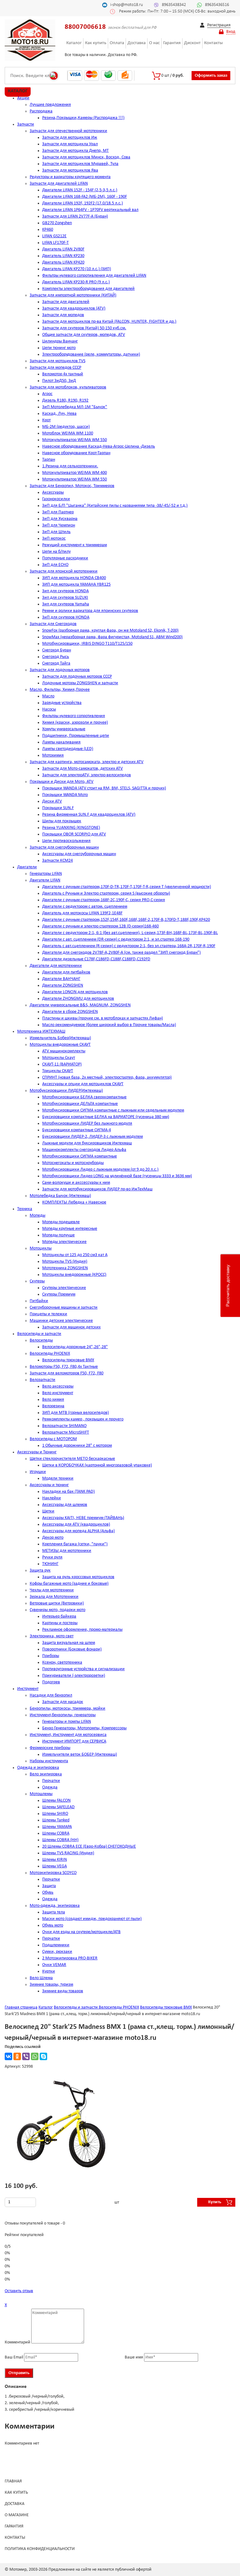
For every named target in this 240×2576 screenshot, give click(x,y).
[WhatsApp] (35, 2056)
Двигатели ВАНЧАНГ (61, 979)
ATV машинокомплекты (64, 1051)
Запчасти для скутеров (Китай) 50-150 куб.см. (84, 328)
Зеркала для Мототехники (54, 1597)
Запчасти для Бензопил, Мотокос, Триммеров (72, 486)
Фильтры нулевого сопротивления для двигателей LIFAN (94, 276)
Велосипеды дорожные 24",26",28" (75, 1347)
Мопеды (37, 1216)
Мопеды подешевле (61, 1222)
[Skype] (43, 2056)
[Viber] (26, 2056)
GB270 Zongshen (57, 223)
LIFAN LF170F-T (55, 243)
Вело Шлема (41, 1978)
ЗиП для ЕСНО (55, 565)
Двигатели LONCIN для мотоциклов (75, 992)
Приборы (51, 1656)
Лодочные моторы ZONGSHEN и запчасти (80, 683)
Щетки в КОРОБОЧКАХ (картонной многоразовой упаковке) (97, 1465)
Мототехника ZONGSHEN (65, 1268)
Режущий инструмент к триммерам (75, 545)
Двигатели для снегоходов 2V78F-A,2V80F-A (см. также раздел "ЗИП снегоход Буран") (121, 953)
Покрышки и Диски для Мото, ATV (62, 782)
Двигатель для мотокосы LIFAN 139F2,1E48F (82, 913)
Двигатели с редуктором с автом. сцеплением (85, 907)
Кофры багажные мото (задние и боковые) (69, 1584)
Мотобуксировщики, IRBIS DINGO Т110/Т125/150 (87, 644)
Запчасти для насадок (63, 1702)
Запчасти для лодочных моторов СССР (77, 677)
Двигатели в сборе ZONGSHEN (70, 1012)
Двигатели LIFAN (45, 880)
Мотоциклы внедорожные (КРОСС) (74, 1275)
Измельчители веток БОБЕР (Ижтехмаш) (80, 1755)
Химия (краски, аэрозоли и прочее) (75, 723)
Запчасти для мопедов (63, 315)
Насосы (49, 709)
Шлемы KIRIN (55, 1860)
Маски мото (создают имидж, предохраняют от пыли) (92, 1919)
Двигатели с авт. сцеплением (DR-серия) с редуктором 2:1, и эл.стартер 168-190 (116, 939)
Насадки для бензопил (51, 1695)
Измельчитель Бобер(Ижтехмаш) (60, 1038)
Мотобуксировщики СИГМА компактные (80, 1156)
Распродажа (41, 111)
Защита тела (54, 1912)
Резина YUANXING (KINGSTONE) (71, 828)
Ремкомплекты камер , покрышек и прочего (83, 1419)
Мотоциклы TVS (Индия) (65, 1262)
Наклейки (52, 1498)
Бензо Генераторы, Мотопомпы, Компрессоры (84, 1728)
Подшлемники (56, 1945)
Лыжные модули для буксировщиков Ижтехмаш (87, 1143)
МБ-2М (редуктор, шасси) (66, 427)
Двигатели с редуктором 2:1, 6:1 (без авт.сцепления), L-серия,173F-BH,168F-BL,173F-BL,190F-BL (130, 933)
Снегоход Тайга (56, 663)
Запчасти (26, 124)
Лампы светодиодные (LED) (68, 749)
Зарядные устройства (62, 703)
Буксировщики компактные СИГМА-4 (77, 1130)
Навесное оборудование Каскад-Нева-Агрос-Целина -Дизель (99, 446)
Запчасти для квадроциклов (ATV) (74, 308)
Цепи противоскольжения (66, 841)
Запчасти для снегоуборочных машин (64, 847)
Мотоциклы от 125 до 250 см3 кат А (75, 1255)
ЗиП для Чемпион (59, 525)
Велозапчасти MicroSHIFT (66, 1432)
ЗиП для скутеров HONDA (66, 617)
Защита (49, 1886)
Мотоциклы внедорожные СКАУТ (60, 1045)
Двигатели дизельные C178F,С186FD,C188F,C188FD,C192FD (96, 959)
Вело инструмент (58, 1393)
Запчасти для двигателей (66, 302)
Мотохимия (53, 755)
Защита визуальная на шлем (69, 1643)
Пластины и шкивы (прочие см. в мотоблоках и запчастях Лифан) (102, 1018)
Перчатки (51, 1781)
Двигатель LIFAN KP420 (63, 262)
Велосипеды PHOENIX (50, 1354)
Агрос (47, 394)
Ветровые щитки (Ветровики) (57, 1603)
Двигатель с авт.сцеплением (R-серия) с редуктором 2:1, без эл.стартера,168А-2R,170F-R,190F (129, 946)
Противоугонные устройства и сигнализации (83, 1669)
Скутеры (37, 1281)
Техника (25, 1209)
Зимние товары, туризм (51, 1985)
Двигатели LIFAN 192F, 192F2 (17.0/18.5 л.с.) (82, 203)
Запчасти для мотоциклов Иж (70, 138)
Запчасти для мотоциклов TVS (57, 361)
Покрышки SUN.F (58, 808)
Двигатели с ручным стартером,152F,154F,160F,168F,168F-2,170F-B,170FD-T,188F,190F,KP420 (126, 920)
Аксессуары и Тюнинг (37, 1452)
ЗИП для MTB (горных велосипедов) (75, 1413)
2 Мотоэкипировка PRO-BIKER (70, 1958)
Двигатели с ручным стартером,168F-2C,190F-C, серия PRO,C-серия (104, 900)
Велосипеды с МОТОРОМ (53, 1439)
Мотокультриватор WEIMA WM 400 (75, 473)
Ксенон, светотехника (62, 1663)
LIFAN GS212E (54, 236)
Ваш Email (14, 2357)
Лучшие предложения (50, 105)
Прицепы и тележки (48, 1314)
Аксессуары (53, 493)
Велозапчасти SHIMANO (64, 1426)
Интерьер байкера (59, 1616)
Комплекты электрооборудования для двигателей (88, 289)
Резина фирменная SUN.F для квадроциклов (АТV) (89, 815)
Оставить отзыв (19, 2291)
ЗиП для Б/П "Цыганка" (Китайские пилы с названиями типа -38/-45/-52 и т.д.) (115, 506)
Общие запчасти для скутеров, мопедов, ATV (84, 335)
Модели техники (58, 1478)
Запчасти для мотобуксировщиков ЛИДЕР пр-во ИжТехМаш (97, 1189)
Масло (48, 696)
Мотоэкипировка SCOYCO (53, 1873)
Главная (13, 2481)
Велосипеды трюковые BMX (68, 1360)
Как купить (96, 43)
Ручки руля (52, 1557)
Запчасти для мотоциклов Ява (70, 170)
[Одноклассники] (17, 2056)
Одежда (50, 1787)
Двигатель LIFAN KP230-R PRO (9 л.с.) (76, 282)
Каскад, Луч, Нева (59, 414)
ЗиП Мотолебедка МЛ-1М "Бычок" (75, 407)
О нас (154, 43)
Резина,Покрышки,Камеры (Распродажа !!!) (83, 118)
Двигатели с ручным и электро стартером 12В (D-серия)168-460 (100, 926)
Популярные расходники (65, 558)
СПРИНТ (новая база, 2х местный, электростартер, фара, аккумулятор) (107, 1078)
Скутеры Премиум (59, 1294)
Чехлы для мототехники (52, 1590)
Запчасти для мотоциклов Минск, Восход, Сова (86, 157)
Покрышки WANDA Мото (65, 795)
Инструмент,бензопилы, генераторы (63, 1715)
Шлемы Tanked (56, 1820)
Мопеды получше (58, 1235)
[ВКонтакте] (8, 2056)
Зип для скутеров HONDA (65, 591)
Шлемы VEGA (55, 1866)
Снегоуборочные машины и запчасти (64, 1308)
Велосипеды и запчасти (39, 1334)
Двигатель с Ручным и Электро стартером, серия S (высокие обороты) (106, 893)
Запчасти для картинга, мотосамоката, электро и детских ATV (87, 762)
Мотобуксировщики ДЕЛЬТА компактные (80, 1104)
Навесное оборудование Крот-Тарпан (76, 453)
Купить (215, 2202)
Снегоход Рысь (56, 657)
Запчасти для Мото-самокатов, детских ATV (82, 769)
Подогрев (51, 1682)
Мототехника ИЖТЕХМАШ (41, 1031)
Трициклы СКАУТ (58, 1071)
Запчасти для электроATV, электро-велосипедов (87, 775)
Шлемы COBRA (56, 1833)
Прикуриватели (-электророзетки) (74, 1676)
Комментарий (17, 2342)
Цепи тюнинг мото (59, 348)
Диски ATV (52, 801)
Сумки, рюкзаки (57, 1952)
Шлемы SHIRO (55, 1814)
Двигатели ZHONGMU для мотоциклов (78, 999)
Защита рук (40, 1570)
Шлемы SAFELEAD (58, 1807)
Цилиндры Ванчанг (60, 341)
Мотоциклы (41, 1248)
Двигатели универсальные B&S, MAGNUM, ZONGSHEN (80, 1005)
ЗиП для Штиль (56, 532)
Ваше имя (134, 2357)
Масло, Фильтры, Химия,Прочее (60, 690)
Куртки (49, 1971)
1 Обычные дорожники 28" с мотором (77, 1446)
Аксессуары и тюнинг (49, 1485)
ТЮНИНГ (50, 1564)
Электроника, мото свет (52, 1636)
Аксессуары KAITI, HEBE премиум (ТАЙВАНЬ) (83, 1518)
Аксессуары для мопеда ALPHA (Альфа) (78, 1531)
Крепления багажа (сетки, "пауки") (75, 1544)
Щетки (48, 1511)
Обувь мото (53, 1925)
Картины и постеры (60, 1623)
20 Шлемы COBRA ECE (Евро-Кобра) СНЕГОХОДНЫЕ (89, 1847)
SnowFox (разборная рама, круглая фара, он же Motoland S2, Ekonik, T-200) (110, 631)
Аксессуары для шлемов (65, 1505)
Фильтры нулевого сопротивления (74, 716)
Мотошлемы (41, 1794)
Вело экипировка (46, 1774)
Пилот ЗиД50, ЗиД (59, 381)
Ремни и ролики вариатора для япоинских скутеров (90, 611)
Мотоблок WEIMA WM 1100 (68, 433)
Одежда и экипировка (38, 1768)
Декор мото (53, 1538)
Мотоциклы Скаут (59, 1058)
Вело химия (53, 1400)
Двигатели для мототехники (56, 966)
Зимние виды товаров (63, 1991)
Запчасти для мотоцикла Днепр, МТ (75, 151)
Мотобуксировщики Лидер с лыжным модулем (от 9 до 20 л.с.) (100, 1170)
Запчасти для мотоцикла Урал (70, 144)
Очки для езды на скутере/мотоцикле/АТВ (81, 1932)
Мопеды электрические (64, 1242)
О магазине (17, 2515)
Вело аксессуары (58, 1386)
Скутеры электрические (64, 1288)
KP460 (48, 230)
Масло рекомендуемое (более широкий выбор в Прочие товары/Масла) (109, 1025)
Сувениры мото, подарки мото (57, 1610)
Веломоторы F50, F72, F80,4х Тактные (64, 1367)
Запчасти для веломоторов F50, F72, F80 (67, 1373)
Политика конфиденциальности (40, 2549)
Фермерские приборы (50, 1748)
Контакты (213, 43)
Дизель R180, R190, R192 (65, 400)
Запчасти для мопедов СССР (55, 368)
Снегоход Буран (57, 650)
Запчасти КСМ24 (57, 861)
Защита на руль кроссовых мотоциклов (78, 1577)
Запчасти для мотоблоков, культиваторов (68, 387)
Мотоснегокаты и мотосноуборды (73, 1163)
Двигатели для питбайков (66, 972)
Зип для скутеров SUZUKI (65, 598)
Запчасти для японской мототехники (64, 571)
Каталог (74, 43)
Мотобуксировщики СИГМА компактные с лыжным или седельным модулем (113, 1110)
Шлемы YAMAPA (57, 1827)
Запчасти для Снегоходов (53, 624)
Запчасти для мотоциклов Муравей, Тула (80, 164)
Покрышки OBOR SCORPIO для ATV (74, 834)
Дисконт (192, 43)
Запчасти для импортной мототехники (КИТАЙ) (73, 295)
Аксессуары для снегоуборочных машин (79, 854)
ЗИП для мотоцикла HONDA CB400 (74, 578)
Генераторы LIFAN (46, 874)
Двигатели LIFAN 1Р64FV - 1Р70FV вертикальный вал (90, 210)
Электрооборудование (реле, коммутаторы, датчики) (91, 354)
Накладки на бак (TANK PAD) (68, 1492)
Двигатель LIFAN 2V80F (63, 249)
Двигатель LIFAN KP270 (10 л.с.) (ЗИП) (77, 269)
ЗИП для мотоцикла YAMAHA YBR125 (76, 585)
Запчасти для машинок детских (71, 1327)
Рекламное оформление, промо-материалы (82, 1630)
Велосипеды (41, 1340)
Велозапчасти (42, 1380)
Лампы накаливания (61, 742)
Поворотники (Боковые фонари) (72, 1649)
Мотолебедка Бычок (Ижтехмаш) (60, 1196)
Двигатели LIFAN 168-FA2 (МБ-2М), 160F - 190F (85, 197)
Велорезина (53, 1406)
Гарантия (172, 43)
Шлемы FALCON (56, 1801)
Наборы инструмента (49, 1761)
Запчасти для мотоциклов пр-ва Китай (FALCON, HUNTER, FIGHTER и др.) (109, 322)
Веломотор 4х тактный (63, 374)
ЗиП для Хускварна (60, 519)
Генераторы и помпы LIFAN (67, 1722)
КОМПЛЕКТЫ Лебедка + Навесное (74, 1202)
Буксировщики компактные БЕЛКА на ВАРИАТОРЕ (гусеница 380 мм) (106, 1117)
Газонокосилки (56, 499)
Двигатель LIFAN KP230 (63, 256)
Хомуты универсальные (64, 729)
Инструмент (28, 1689)
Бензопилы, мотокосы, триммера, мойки (67, 1709)
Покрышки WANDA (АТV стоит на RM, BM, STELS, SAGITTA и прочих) (104, 788)
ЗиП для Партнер (58, 512)
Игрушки (38, 1472)
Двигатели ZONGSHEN (63, 985)
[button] (118, 2085)
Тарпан (49, 460)
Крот (46, 420)
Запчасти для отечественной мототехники (68, 131)
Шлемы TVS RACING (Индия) (68, 1853)
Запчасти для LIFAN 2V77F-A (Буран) (75, 216)
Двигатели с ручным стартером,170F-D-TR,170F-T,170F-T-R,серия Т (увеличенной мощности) (127, 887)
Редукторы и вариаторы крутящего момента (70, 177)
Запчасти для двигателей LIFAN (59, 184)
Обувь (48, 1893)
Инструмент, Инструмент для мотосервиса (68, 1735)
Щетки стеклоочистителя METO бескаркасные (72, 1459)
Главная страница (21, 2007)
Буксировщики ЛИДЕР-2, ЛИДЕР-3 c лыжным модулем (92, 1137)
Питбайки (39, 1301)
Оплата (117, 43)
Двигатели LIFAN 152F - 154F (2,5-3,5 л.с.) (80, 190)
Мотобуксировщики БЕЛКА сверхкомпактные (84, 1097)
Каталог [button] (18, 91)
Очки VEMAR (54, 1965)
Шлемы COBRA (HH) (60, 1840)
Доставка (137, 43)
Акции (23, 98)
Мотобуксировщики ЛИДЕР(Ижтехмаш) (66, 1091)
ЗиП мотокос (54, 539)
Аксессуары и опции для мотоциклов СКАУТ (83, 1084)
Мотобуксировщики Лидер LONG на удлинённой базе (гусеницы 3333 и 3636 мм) (117, 1176)
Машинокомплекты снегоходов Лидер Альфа (84, 1150)
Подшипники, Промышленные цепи (76, 736)
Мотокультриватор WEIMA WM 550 (75, 440)
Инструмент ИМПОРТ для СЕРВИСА (74, 1741)
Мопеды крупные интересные (70, 1229)
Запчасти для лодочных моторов (60, 670)
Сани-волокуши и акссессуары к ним (76, 1183)
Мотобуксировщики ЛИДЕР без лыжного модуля (87, 1124)
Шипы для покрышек (62, 821)
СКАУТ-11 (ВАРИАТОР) (62, 1064)
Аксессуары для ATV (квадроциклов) (76, 1524)
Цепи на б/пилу (56, 552)
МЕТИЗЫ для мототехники (67, 1551)
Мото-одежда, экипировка (55, 1906)
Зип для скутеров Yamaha (66, 604)
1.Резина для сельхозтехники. (70, 466)
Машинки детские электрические (61, 1321)
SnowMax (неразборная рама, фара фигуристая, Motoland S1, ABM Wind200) (112, 637)
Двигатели (27, 867)
